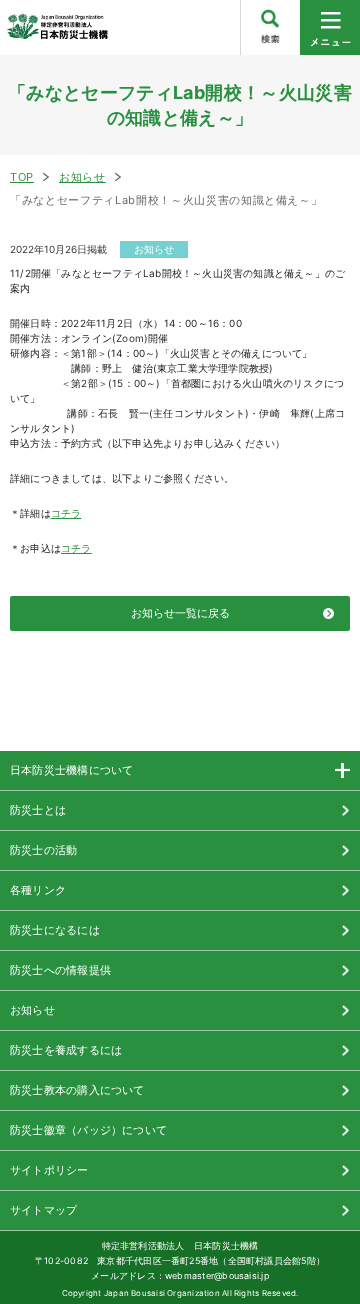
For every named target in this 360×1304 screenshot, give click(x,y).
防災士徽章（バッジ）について (88, 1130)
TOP (22, 177)
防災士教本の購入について (77, 1090)
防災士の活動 (43, 850)
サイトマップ (43, 1210)
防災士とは (38, 810)
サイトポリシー (49, 1170)
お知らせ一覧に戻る (180, 613)
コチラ (66, 513)
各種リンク (38, 890)
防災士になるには (55, 930)
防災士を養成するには (66, 1050)
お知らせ (82, 177)
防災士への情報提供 (60, 970)
